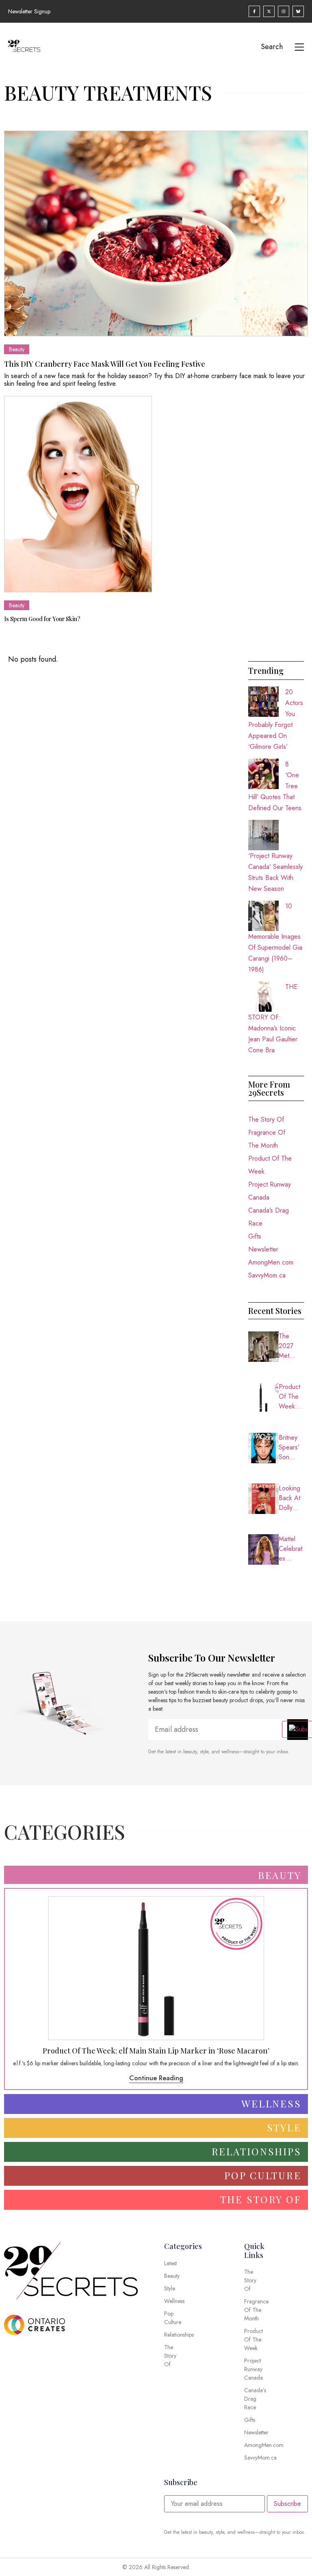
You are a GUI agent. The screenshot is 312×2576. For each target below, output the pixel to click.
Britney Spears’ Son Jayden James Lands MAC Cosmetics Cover (291, 1447)
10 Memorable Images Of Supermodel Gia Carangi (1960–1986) (275, 938)
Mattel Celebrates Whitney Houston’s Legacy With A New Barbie (291, 1549)
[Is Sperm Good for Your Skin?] (78, 494)
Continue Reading (156, 2078)
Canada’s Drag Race (269, 1217)
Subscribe (287, 2504)
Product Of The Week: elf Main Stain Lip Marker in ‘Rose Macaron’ (291, 1397)
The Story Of (266, 1119)
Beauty (17, 349)
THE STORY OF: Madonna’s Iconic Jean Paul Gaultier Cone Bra (273, 1018)
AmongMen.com (271, 1262)
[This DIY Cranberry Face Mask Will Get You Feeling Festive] (156, 233)
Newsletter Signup (29, 11)
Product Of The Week (270, 1165)
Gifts (255, 1236)
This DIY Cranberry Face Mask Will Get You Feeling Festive (105, 364)
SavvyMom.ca (267, 1275)
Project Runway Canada (270, 1191)
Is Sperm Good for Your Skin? (42, 619)
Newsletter (263, 1249)
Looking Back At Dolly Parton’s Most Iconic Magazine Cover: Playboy (291, 1498)
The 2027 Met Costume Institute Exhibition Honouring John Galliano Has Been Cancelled (291, 1346)
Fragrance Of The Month (267, 1139)
